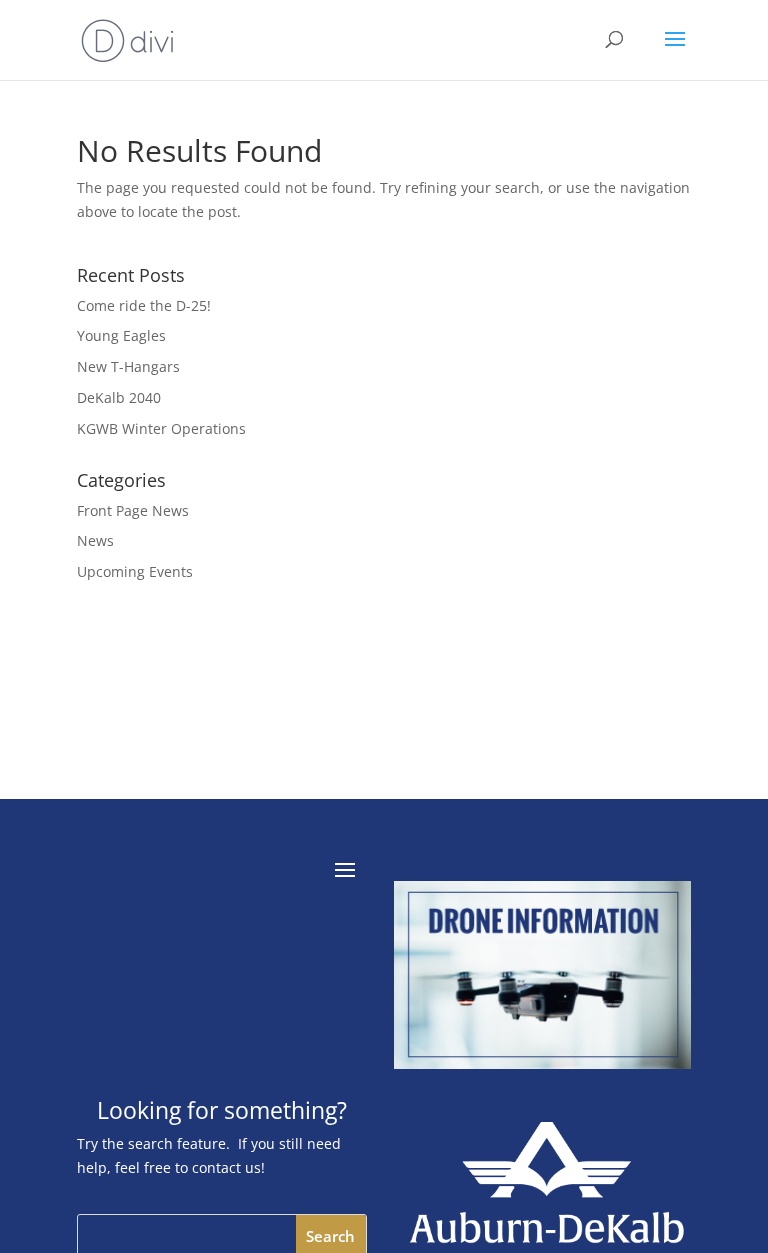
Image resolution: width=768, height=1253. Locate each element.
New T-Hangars (128, 366)
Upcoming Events (135, 571)
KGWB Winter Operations (161, 428)
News (95, 540)
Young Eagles (121, 335)
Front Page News (133, 510)
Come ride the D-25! (144, 305)
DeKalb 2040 (119, 397)
